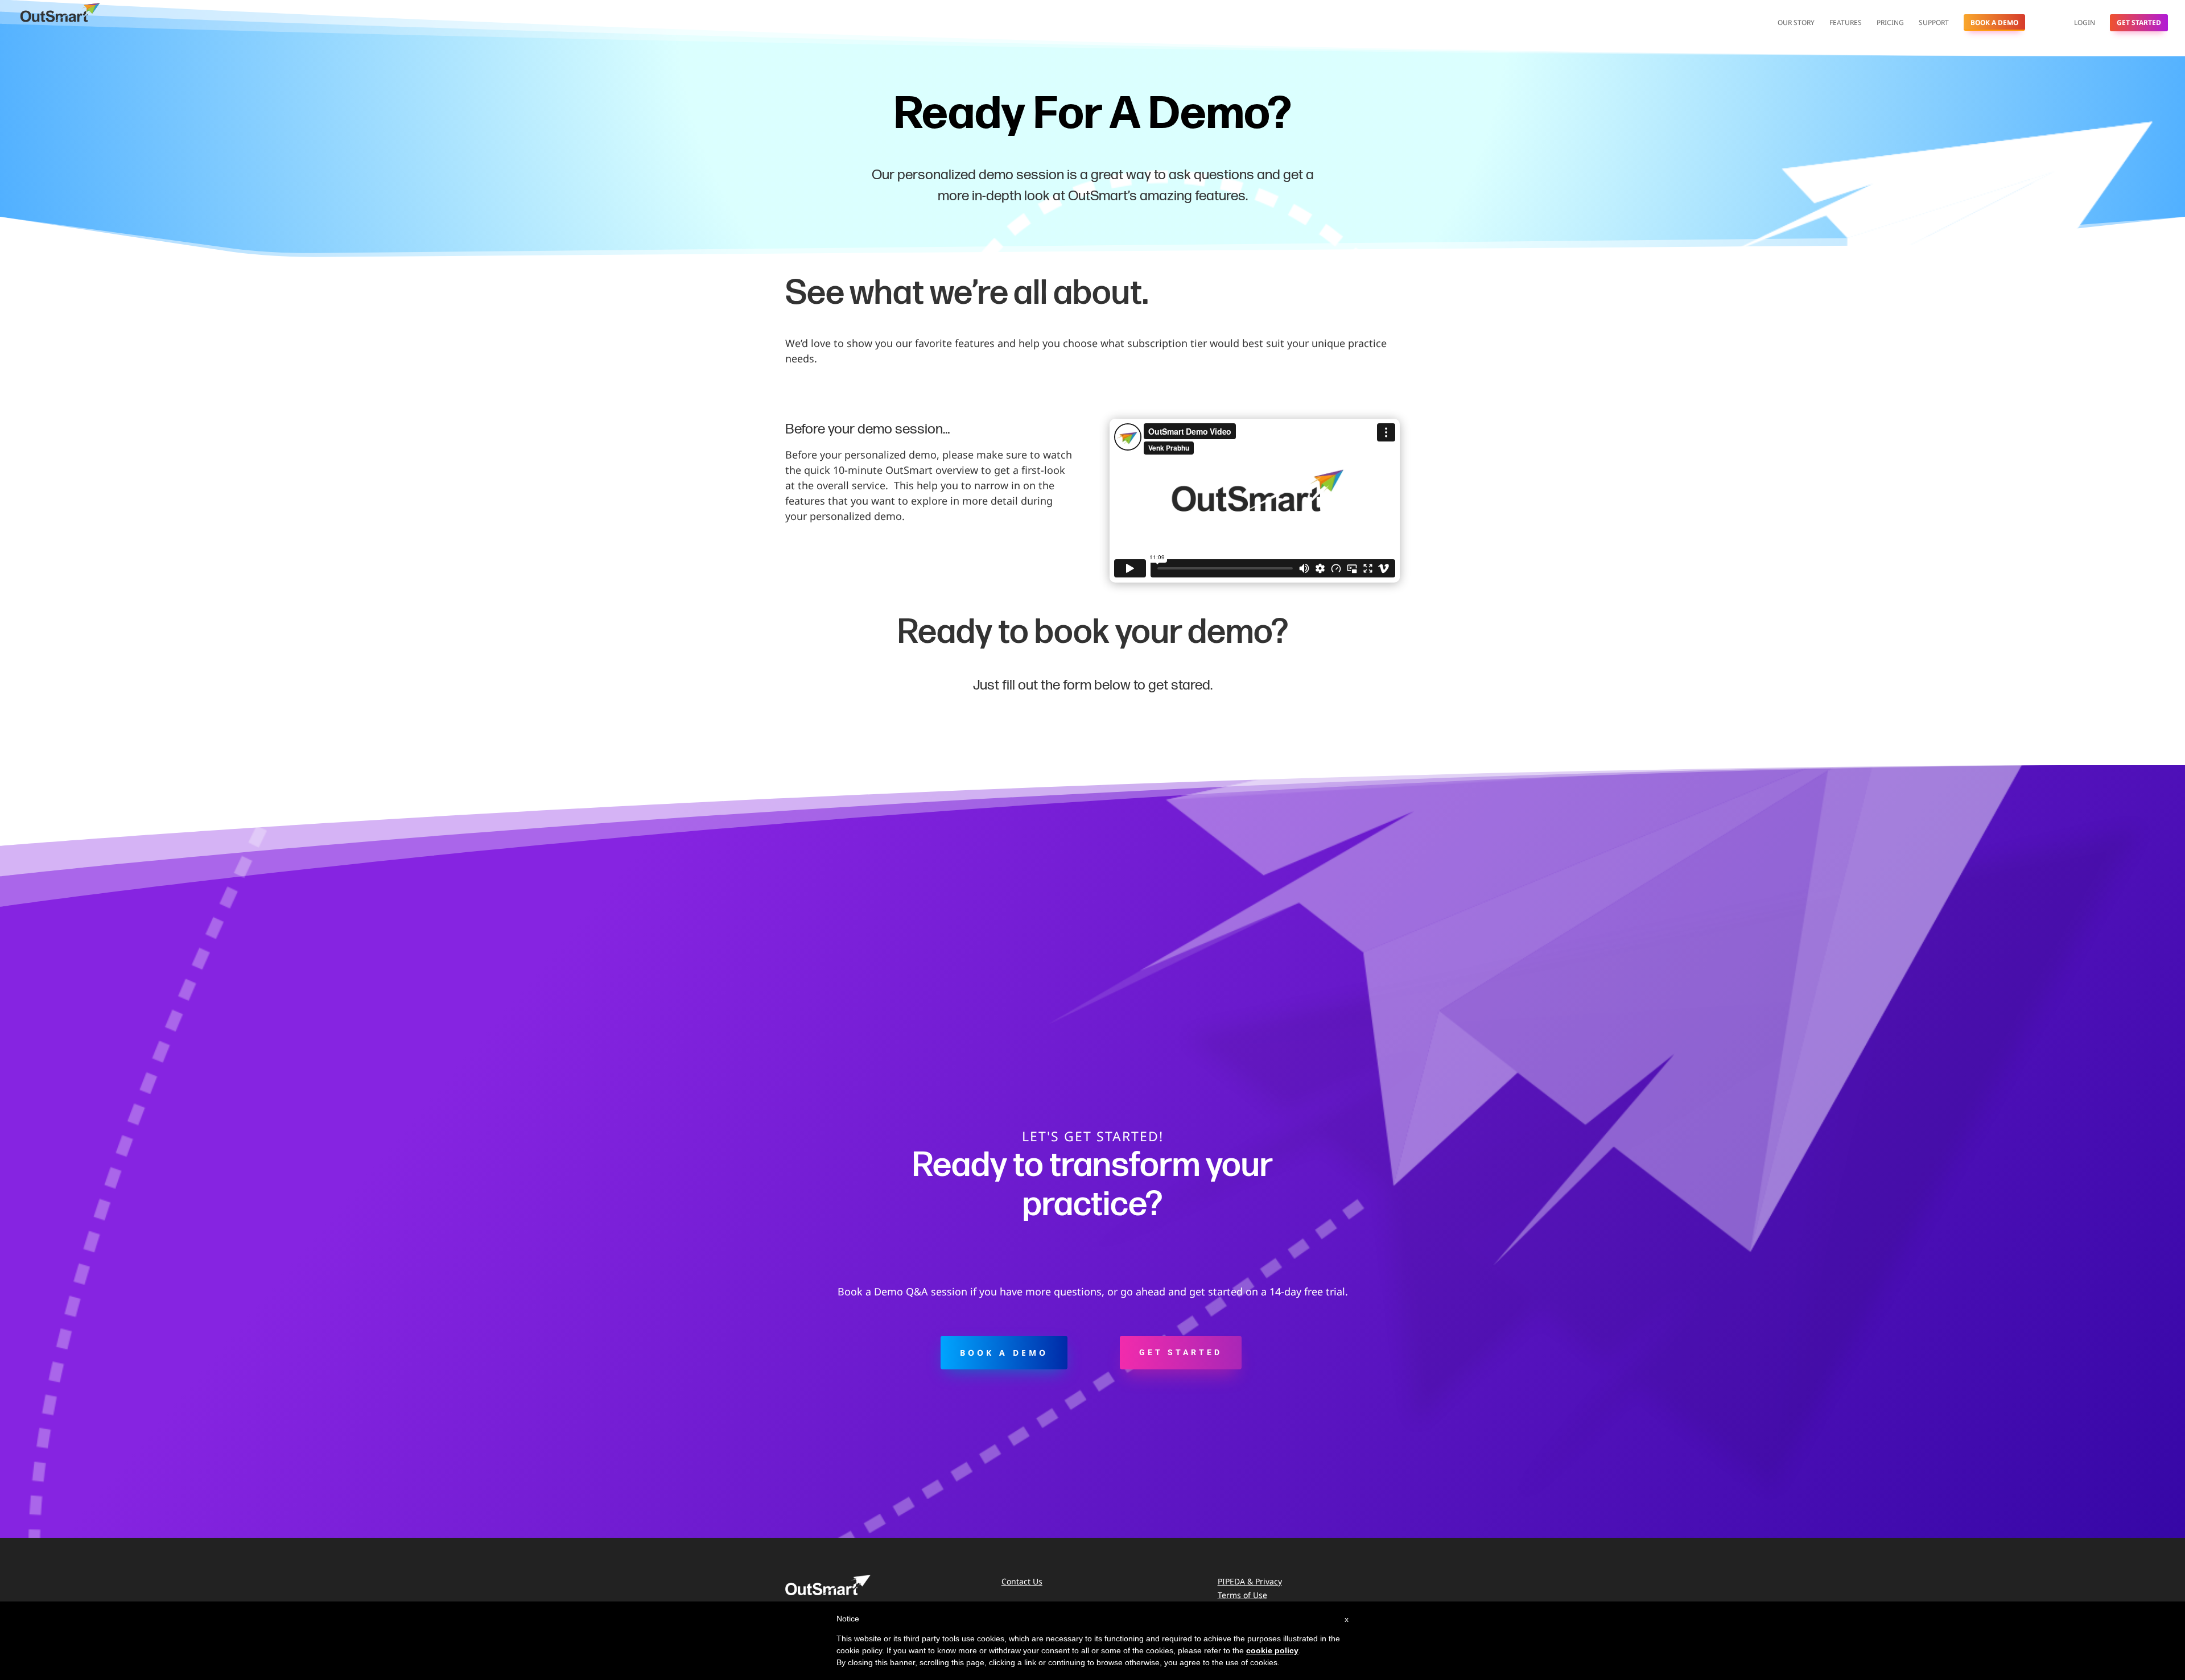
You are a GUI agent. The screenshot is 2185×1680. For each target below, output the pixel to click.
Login (2085, 23)
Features (1846, 23)
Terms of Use (1242, 1595)
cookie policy (1272, 1650)
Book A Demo (1994, 22)
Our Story (1796, 23)
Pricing (1890, 23)
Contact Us (1022, 1581)
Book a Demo (1004, 1353)
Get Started (2139, 22)
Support (1934, 23)
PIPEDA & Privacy (1250, 1581)
